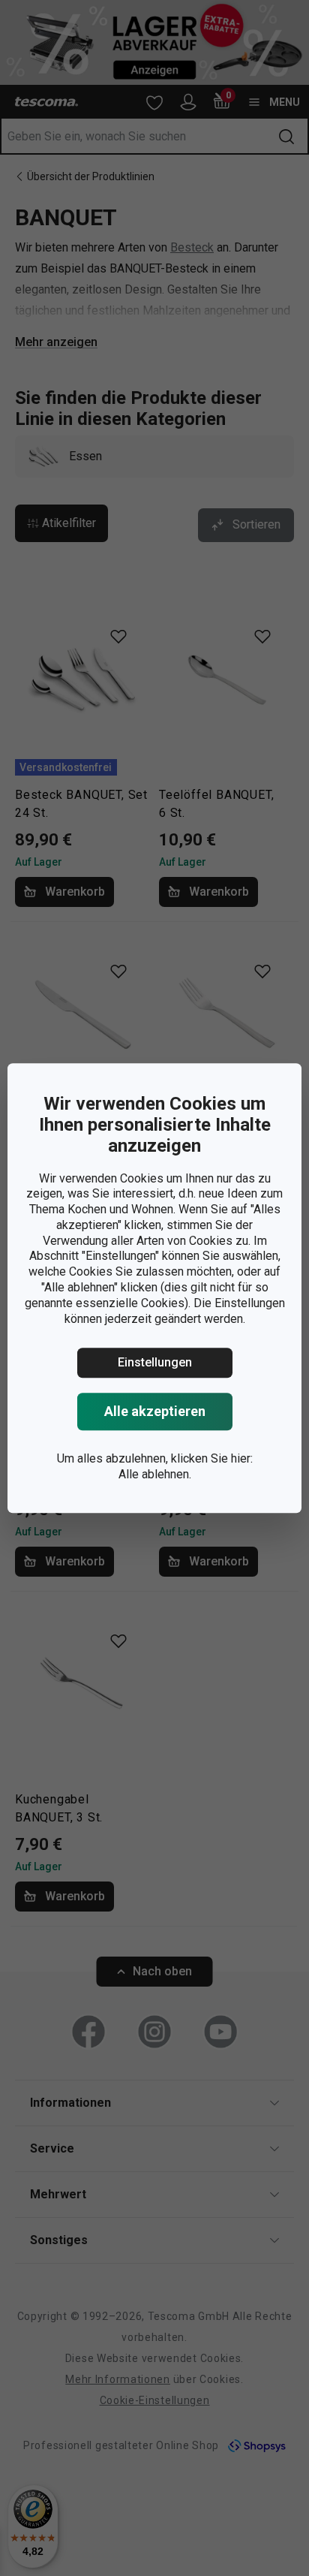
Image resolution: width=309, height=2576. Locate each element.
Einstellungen (155, 1363)
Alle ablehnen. (155, 1474)
